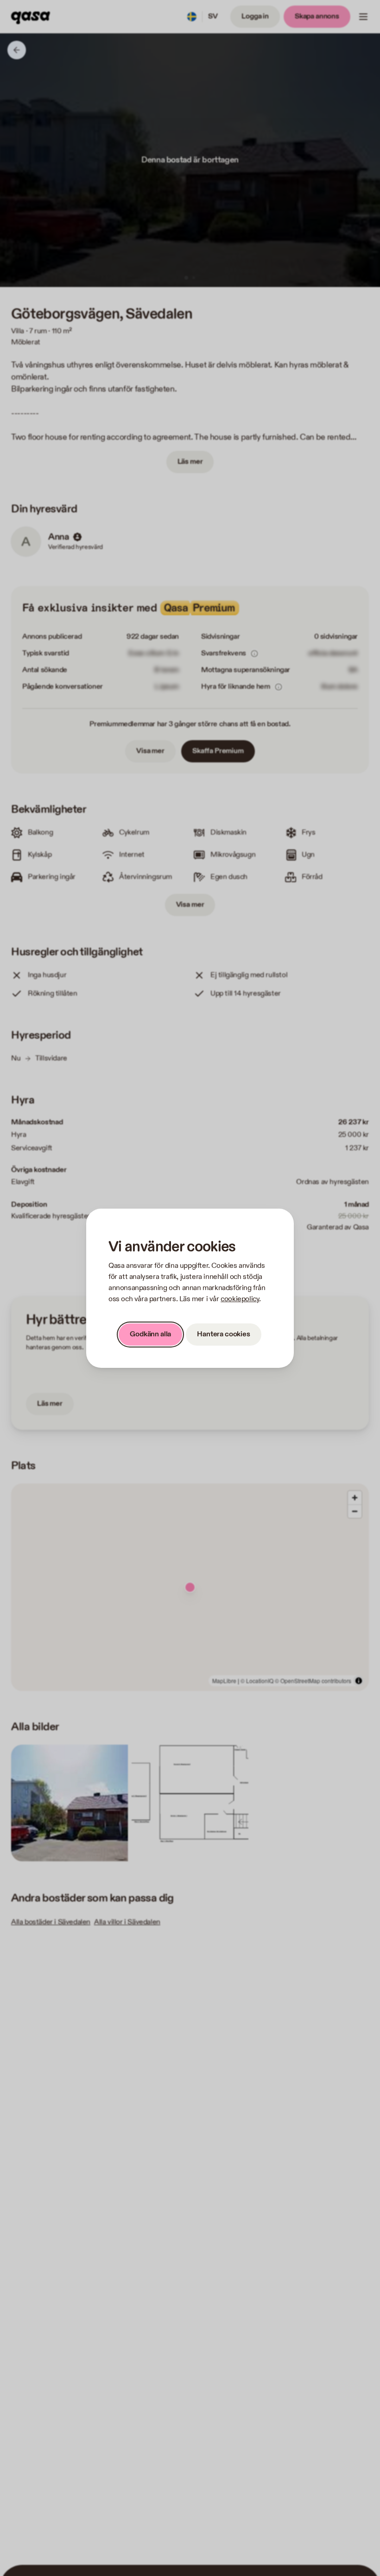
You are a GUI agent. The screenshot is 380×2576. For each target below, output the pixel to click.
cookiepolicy (240, 1299)
